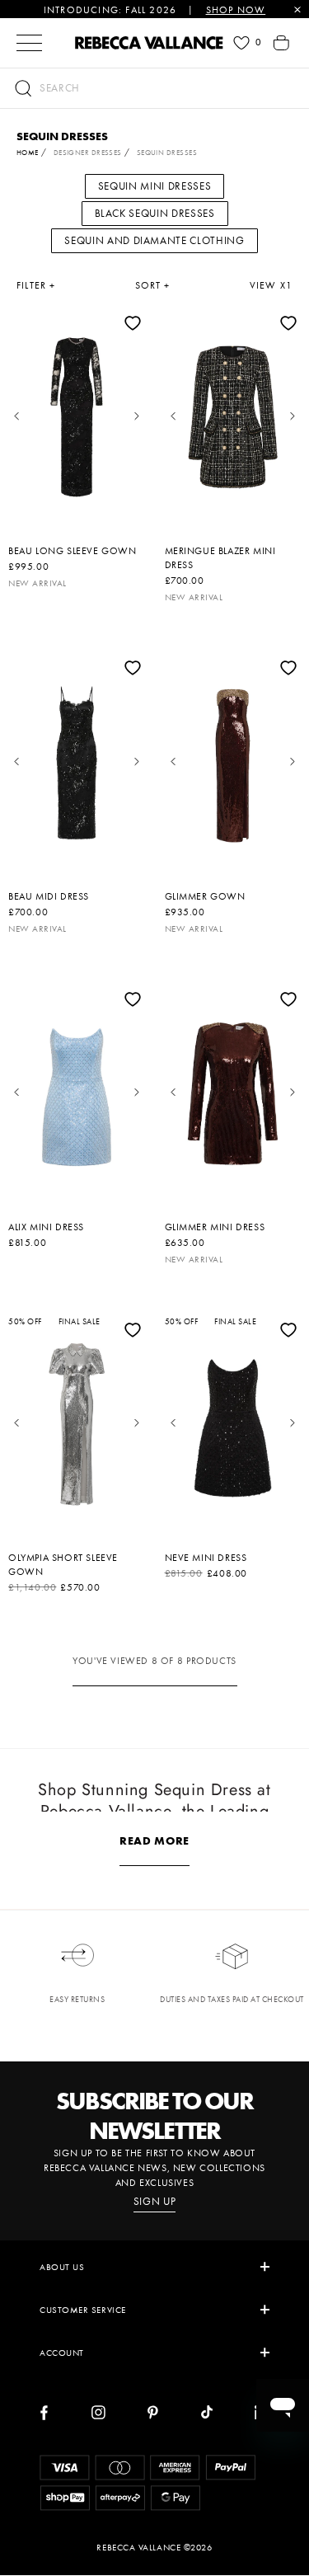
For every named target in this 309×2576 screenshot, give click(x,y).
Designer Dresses (88, 153)
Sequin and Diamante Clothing (154, 240)
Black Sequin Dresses (155, 213)
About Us (62, 2267)
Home (28, 153)
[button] (154, 88)
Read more (154, 1840)
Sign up (155, 2202)
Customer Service (83, 2310)
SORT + (153, 285)
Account (62, 2353)
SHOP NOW (236, 10)
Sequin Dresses (167, 153)
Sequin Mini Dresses (154, 186)
